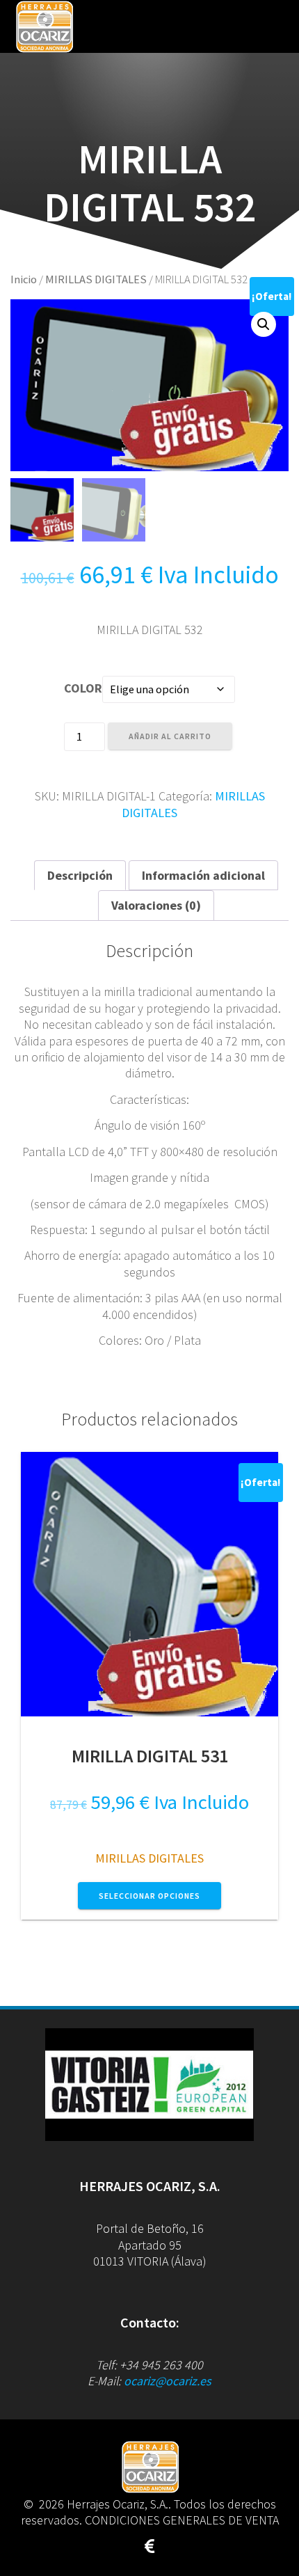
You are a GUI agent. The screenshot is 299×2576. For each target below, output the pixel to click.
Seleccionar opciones (149, 1896)
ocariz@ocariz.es (168, 2381)
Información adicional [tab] (203, 875)
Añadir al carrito (170, 736)
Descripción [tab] (80, 875)
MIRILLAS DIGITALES (96, 279)
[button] (264, 324)
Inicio (24, 279)
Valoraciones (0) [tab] (156, 905)
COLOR (83, 688)
